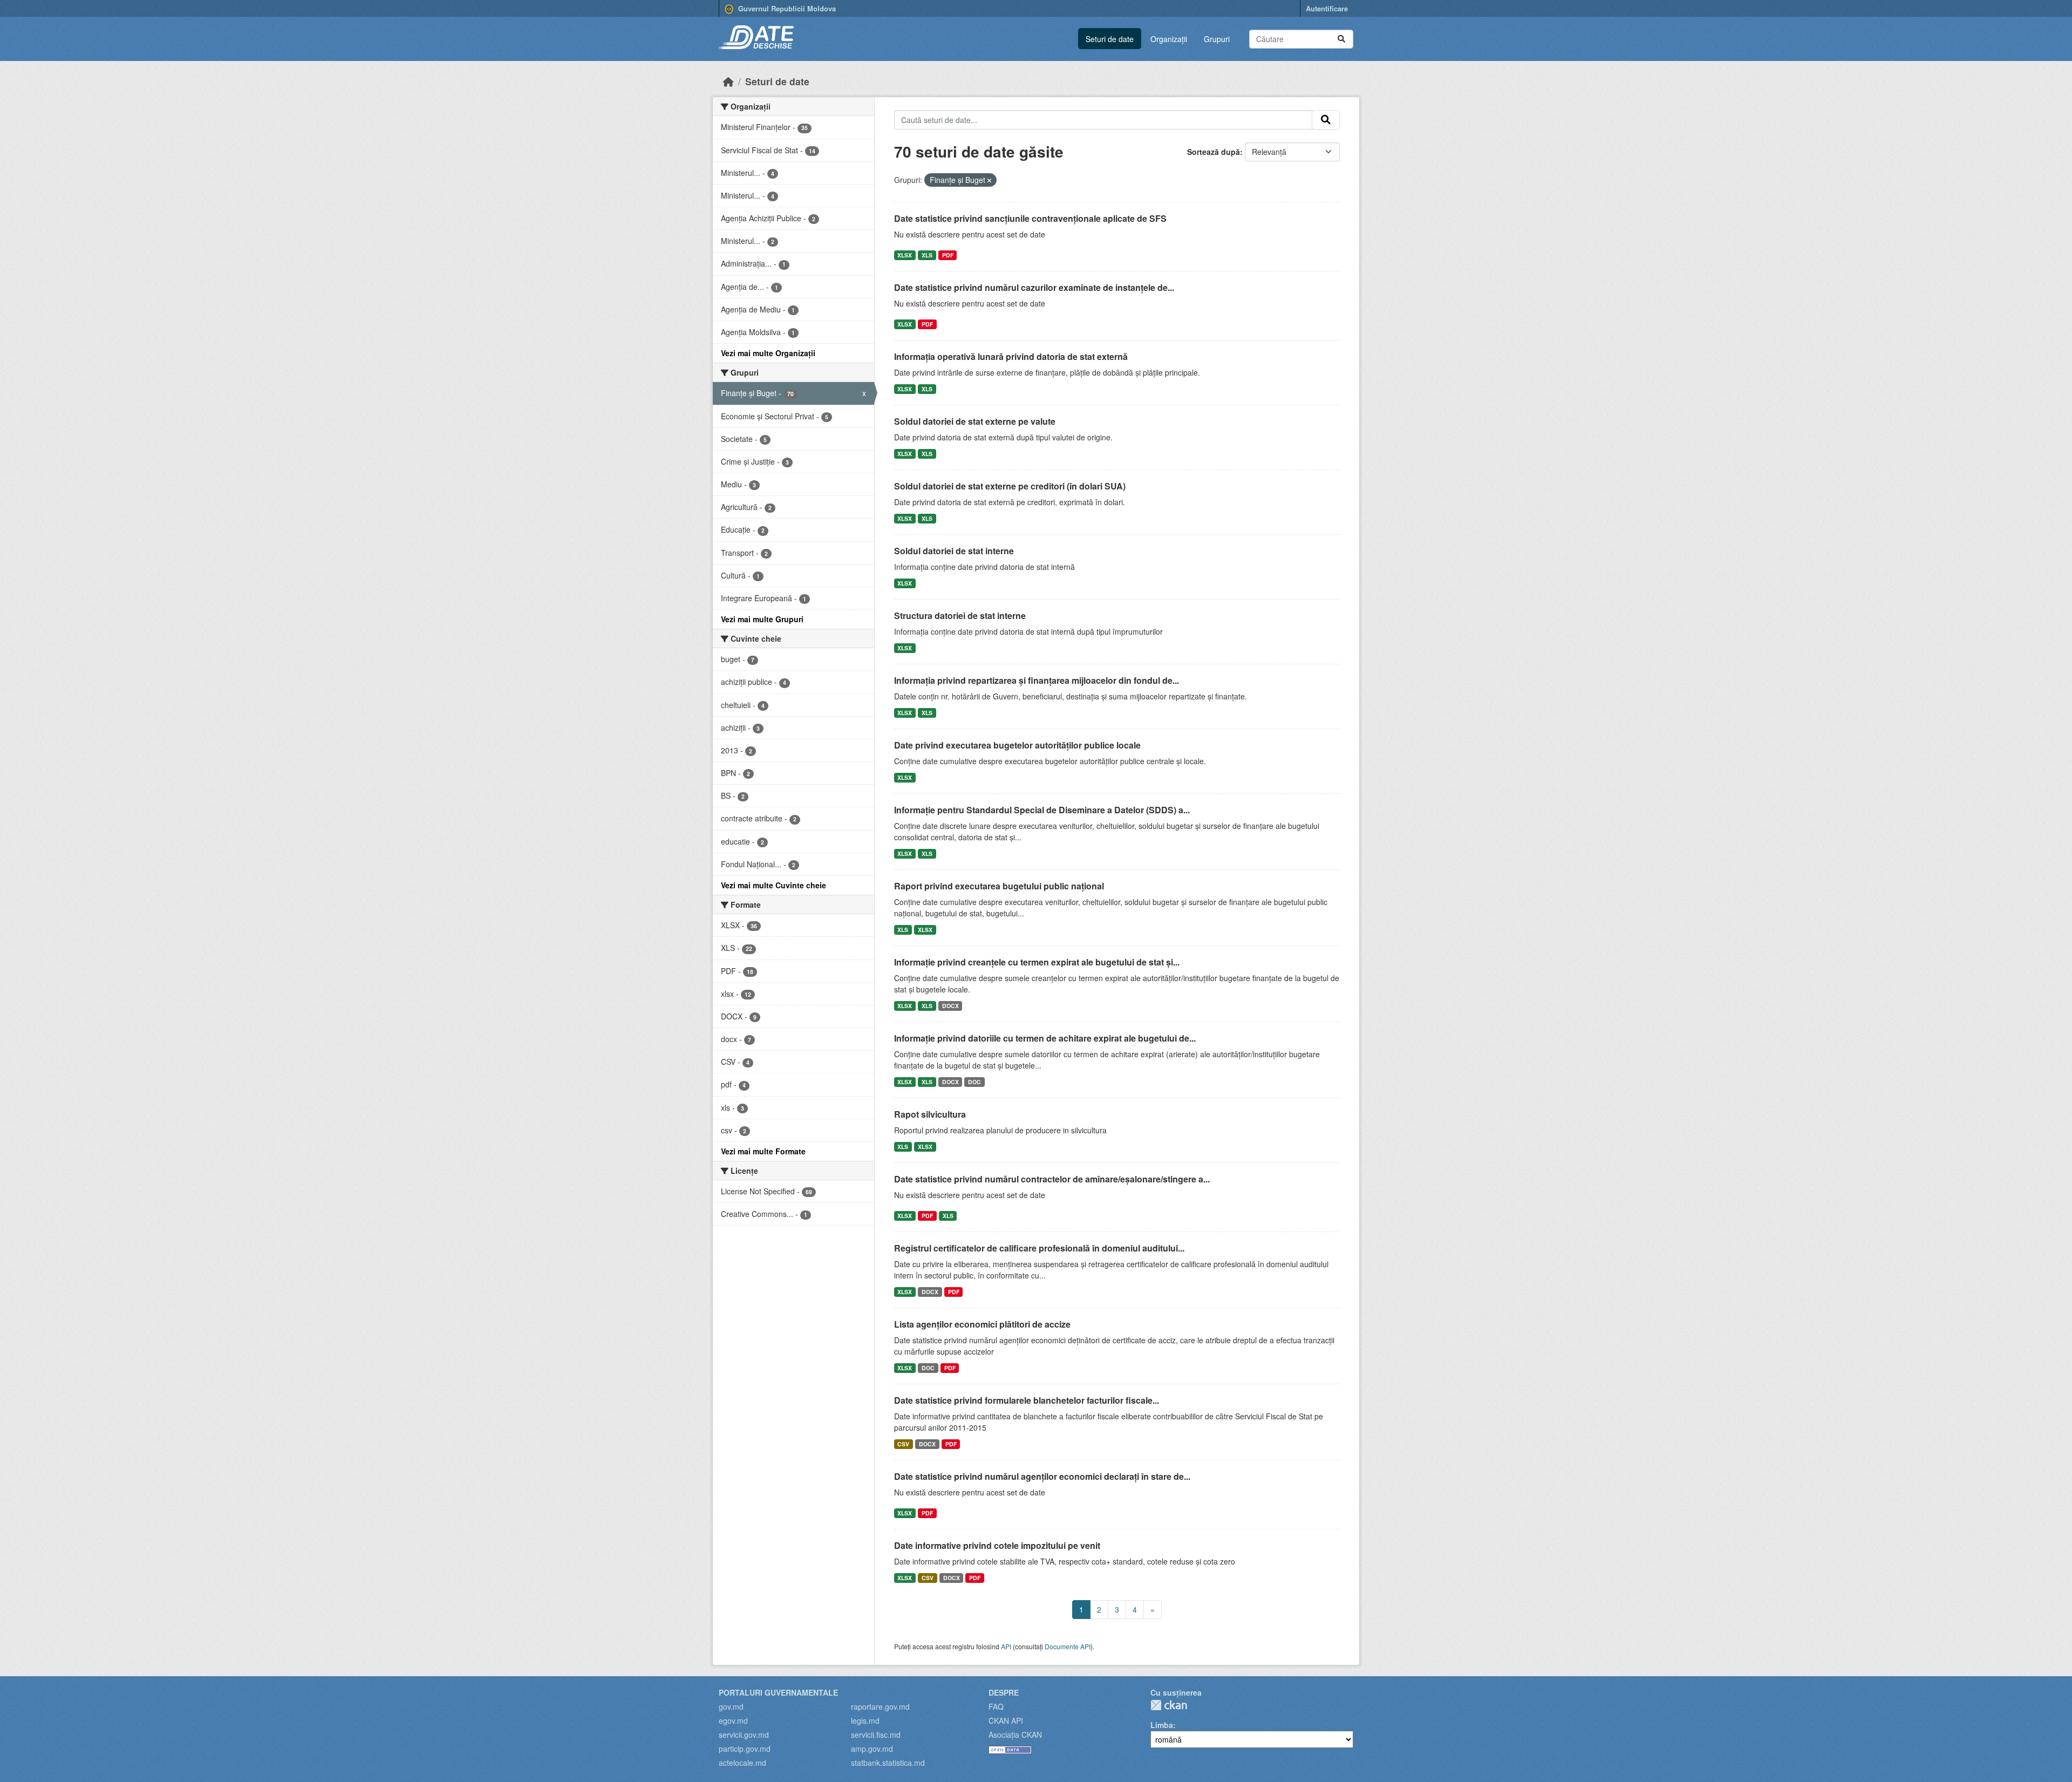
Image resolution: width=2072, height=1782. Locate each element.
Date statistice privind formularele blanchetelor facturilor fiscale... (1027, 1400)
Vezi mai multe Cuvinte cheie (773, 885)
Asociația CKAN (1015, 1735)
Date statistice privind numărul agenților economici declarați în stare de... (1042, 1476)
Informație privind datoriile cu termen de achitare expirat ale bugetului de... (1045, 1038)
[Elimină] (989, 180)
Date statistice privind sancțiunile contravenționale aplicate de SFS (1030, 218)
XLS (927, 255)
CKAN (1169, 1705)
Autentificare (1327, 8)
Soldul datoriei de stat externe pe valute (975, 421)
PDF (948, 255)
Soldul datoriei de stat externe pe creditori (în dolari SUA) (1010, 486)
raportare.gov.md (880, 1706)
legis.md (865, 1720)
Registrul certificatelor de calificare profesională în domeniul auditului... (1039, 1248)
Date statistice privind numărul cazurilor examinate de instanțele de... (1034, 287)
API (1006, 1646)
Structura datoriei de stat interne (960, 615)
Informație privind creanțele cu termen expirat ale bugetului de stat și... (1037, 962)
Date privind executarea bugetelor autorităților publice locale (1017, 745)
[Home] (728, 81)
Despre (1004, 1692)
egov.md (733, 1720)
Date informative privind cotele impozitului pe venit (997, 1545)
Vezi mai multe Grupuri (762, 619)
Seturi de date (1110, 39)
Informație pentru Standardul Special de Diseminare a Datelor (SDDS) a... (1042, 810)
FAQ (996, 1706)
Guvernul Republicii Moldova (786, 8)
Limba (1162, 1725)
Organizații (1169, 39)
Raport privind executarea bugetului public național (999, 886)
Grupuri (1217, 39)
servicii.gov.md (744, 1735)
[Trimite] (1341, 39)
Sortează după (1214, 152)
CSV (903, 1444)
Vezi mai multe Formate (763, 1151)
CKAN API (1006, 1720)
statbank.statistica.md (888, 1763)
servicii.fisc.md (876, 1735)
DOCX (950, 1006)
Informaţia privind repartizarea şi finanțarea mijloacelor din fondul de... (1037, 680)
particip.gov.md (745, 1749)
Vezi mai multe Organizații (768, 353)
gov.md (731, 1706)
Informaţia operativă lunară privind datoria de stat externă (1011, 356)
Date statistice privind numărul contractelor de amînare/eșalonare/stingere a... (1052, 1179)
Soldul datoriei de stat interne (954, 551)
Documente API (1068, 1646)
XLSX (905, 255)
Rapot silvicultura (930, 1114)
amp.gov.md (872, 1749)
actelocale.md (742, 1763)
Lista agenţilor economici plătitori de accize (982, 1324)
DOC (974, 1082)
